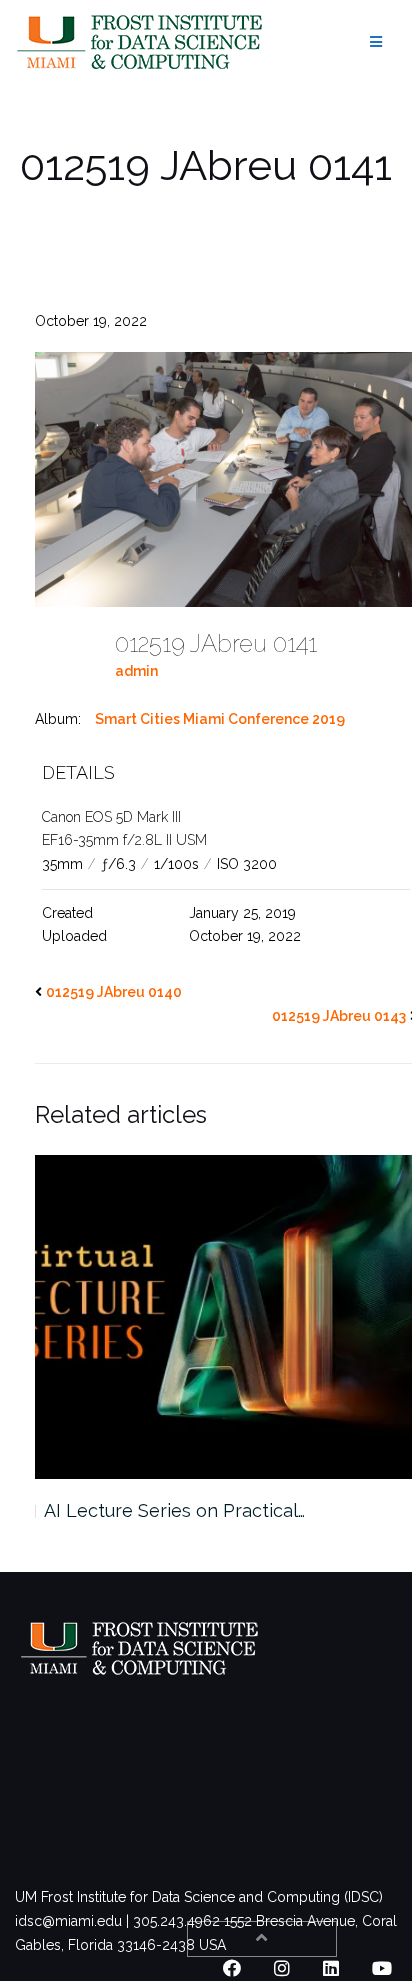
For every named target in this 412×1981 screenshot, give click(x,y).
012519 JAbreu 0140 (114, 992)
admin (136, 671)
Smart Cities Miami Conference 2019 (220, 719)
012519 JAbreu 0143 (339, 1016)
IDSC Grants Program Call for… (170, 1510)
